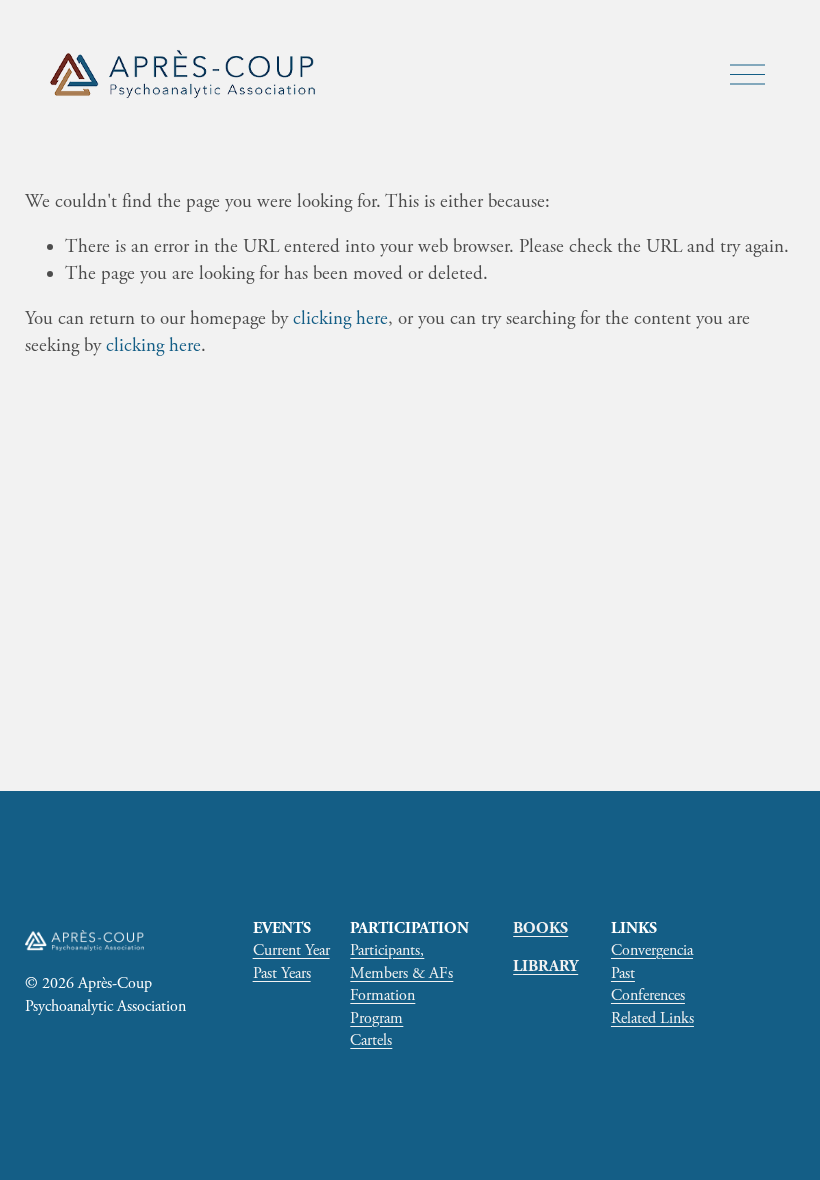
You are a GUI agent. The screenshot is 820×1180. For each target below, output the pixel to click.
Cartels (371, 1040)
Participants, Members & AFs (401, 961)
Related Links (652, 1018)
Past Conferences (648, 984)
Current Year (291, 950)
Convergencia (652, 950)
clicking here (340, 319)
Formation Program (382, 1006)
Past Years (282, 973)
